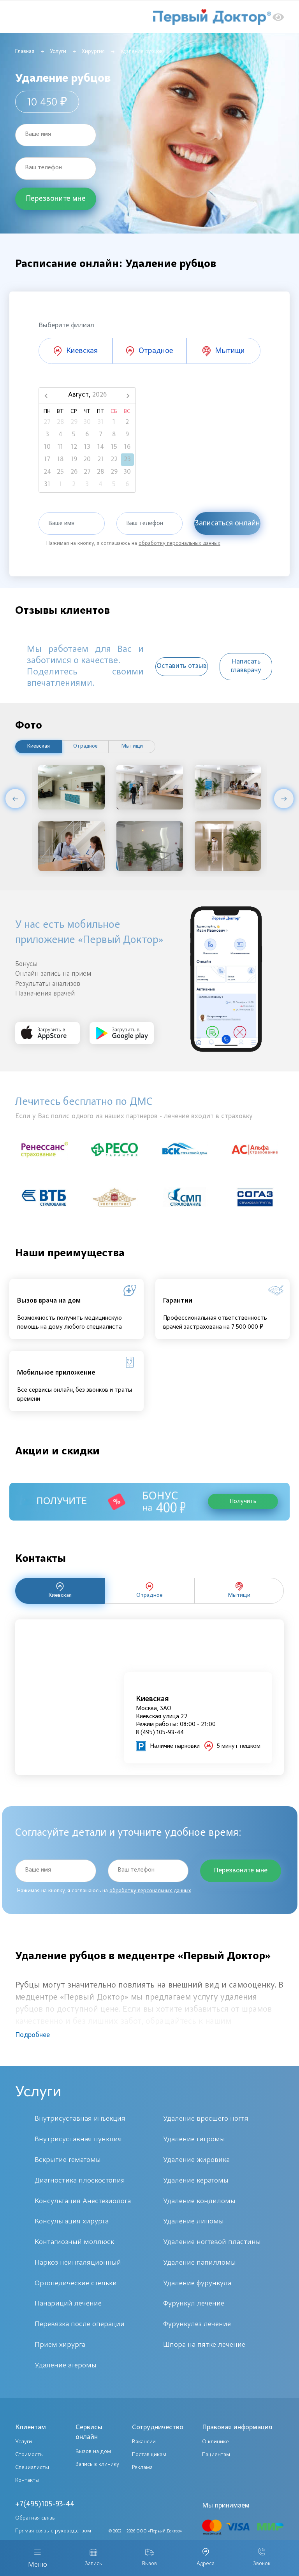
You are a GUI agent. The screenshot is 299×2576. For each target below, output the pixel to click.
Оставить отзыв (182, 666)
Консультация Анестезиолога (83, 2201)
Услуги (58, 52)
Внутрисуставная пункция (78, 2140)
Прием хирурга (60, 2345)
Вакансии (144, 2442)
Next (284, 799)
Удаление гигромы (194, 2140)
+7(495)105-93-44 (45, 2504)
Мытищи (132, 746)
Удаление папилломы (200, 2263)
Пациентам (216, 2455)
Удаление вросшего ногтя (206, 2119)
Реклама (142, 2468)
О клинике (215, 2442)
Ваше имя (38, 134)
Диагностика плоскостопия (80, 2181)
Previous (15, 799)
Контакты (27, 2480)
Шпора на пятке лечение (204, 2345)
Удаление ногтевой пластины (212, 2242)
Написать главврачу (246, 666)
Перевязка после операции (80, 2324)
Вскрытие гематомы (68, 2160)
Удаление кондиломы (199, 2201)
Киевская (39, 746)
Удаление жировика (196, 2160)
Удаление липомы (193, 2222)
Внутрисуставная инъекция (80, 2119)
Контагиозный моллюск (74, 2242)
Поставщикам (149, 2455)
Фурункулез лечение (197, 2324)
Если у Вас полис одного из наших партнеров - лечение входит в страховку (134, 1117)
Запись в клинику (97, 2464)
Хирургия (93, 52)
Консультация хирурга (72, 2222)
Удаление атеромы (66, 2366)
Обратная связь (35, 2518)
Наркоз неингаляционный (78, 2263)
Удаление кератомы (196, 2181)
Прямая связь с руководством (53, 2531)
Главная (25, 52)
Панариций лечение (68, 2304)
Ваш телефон (43, 168)
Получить (243, 1501)
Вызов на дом (93, 2452)
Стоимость (29, 2455)
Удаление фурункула (197, 2284)
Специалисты (32, 2468)
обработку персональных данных (179, 544)
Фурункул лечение (194, 2304)
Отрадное (85, 746)
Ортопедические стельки (76, 2284)
